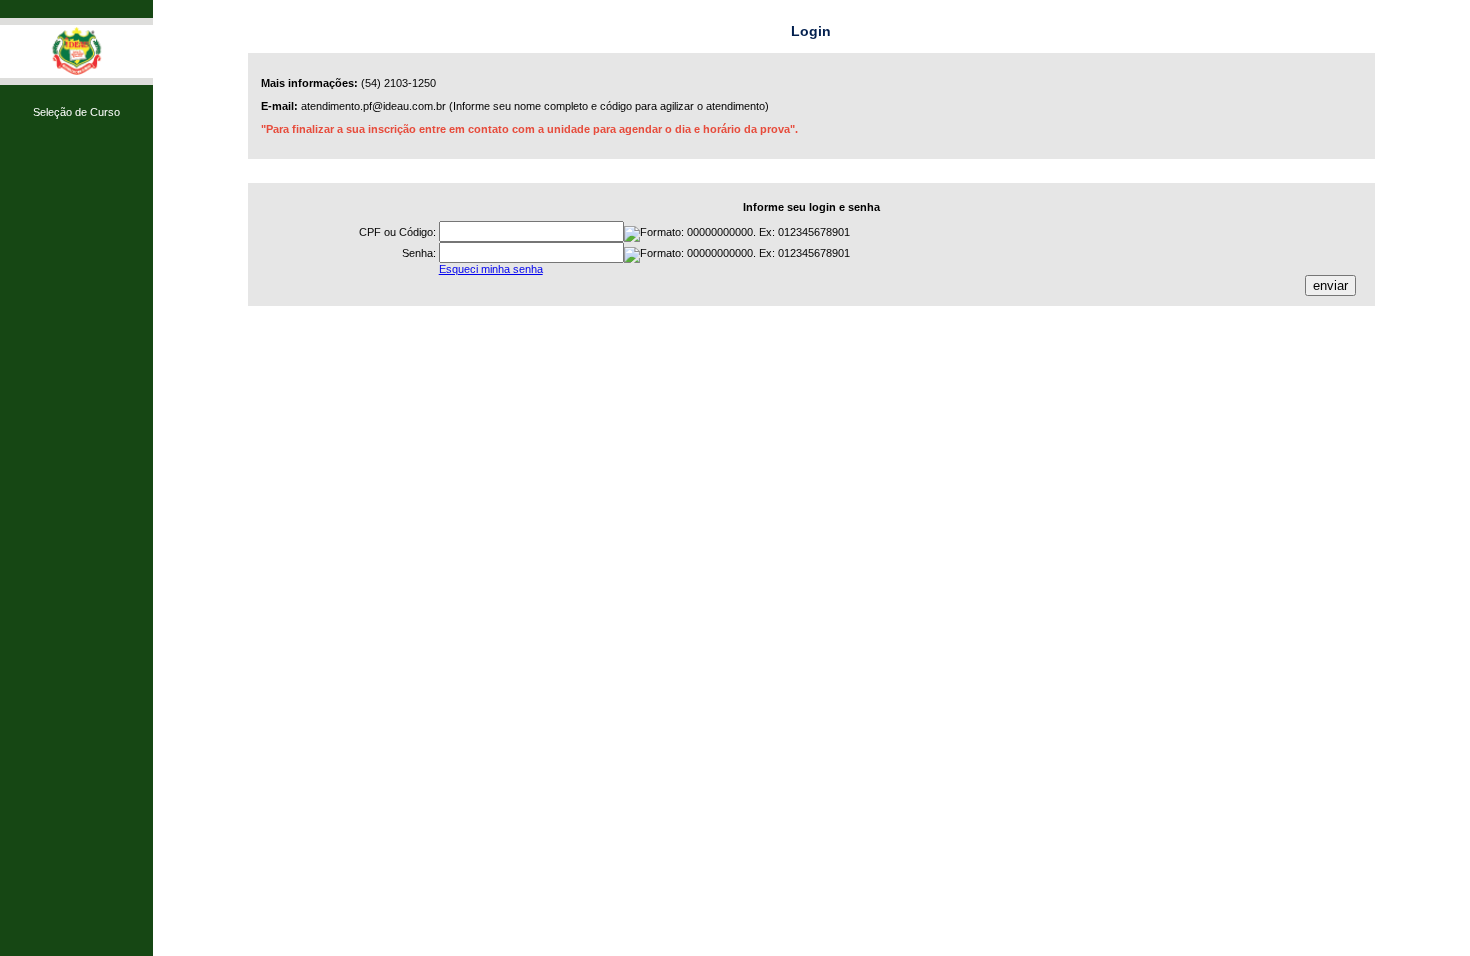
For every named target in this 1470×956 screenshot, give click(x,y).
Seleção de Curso (76, 112)
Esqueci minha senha (491, 269)
